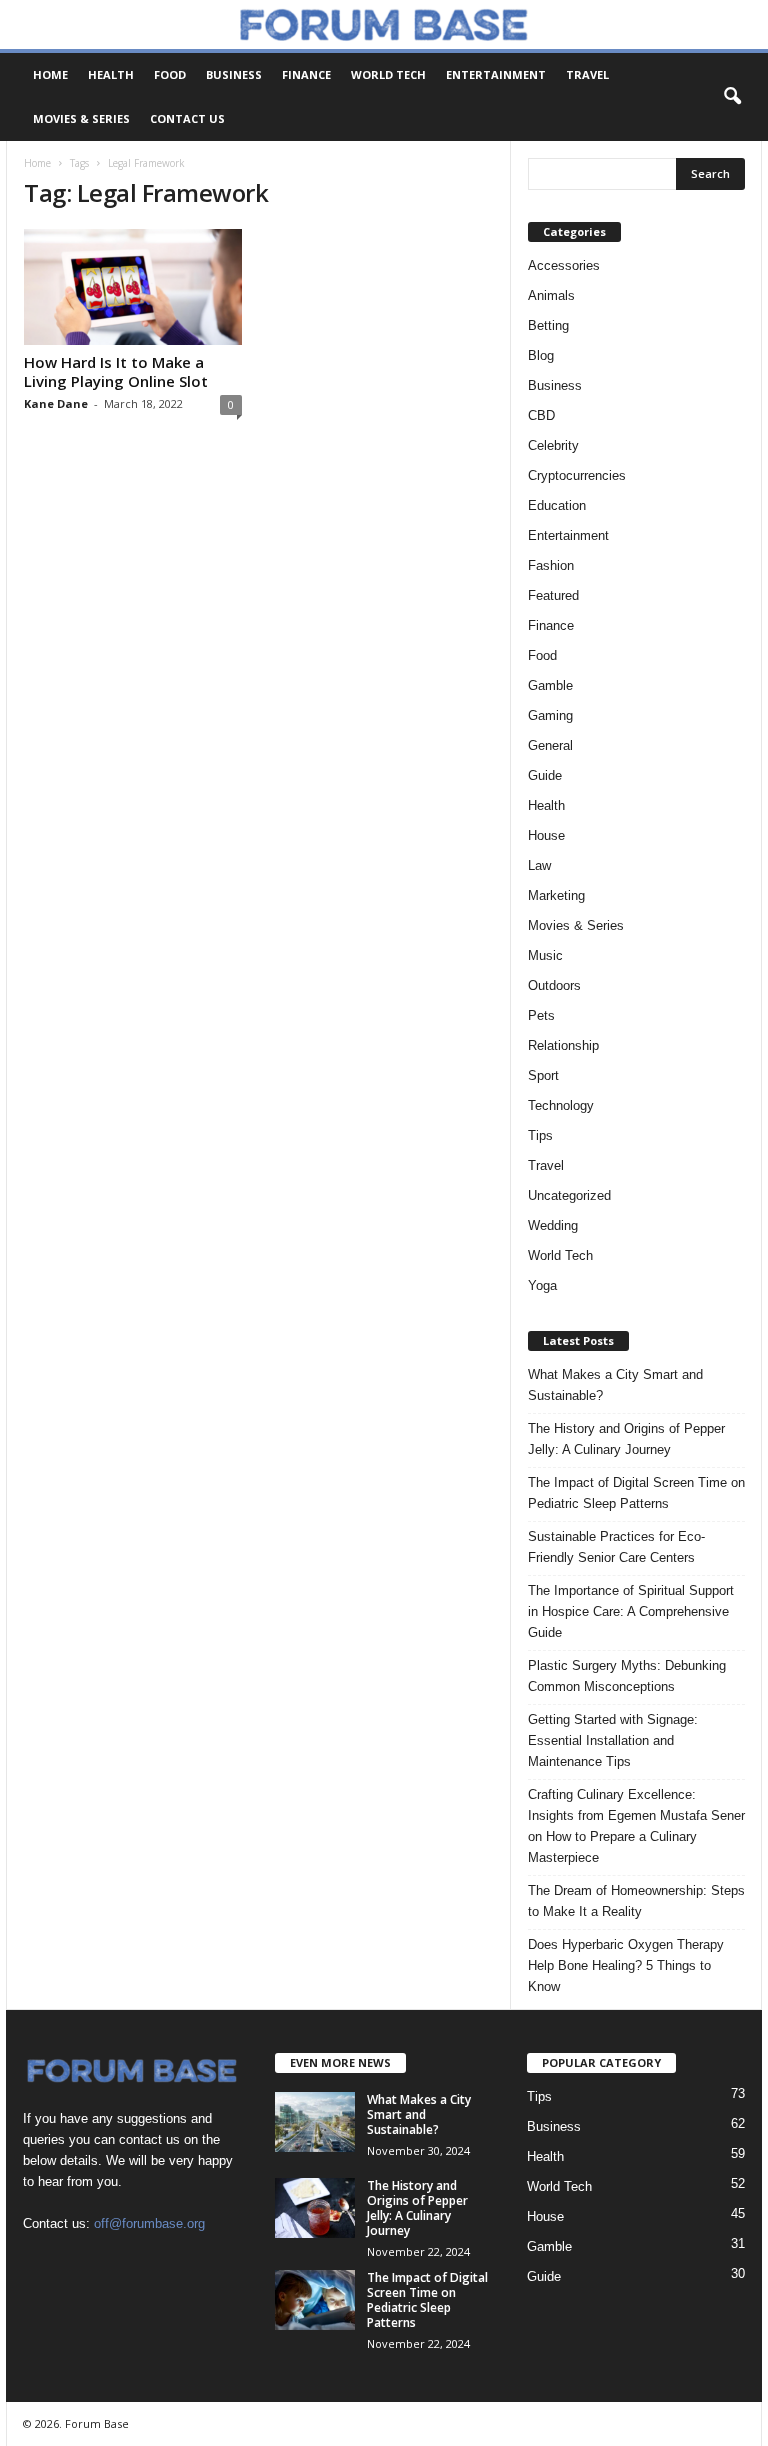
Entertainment (496, 74)
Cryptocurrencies (577, 475)
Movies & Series (81, 118)
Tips (540, 1135)
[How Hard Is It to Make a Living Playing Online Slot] (133, 287)
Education (557, 505)
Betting (548, 325)
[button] (732, 97)
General (550, 745)
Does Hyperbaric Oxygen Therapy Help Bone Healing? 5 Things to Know (626, 1965)
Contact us (187, 118)
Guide (545, 775)
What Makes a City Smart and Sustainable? (615, 1385)
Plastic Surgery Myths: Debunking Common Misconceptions (627, 1676)
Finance (306, 74)
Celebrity (553, 445)
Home (50, 74)
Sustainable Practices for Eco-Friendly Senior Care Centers (616, 1547)
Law (539, 865)
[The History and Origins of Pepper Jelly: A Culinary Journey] (315, 2208)
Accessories (564, 265)
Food (170, 74)
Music (545, 955)
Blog (541, 355)
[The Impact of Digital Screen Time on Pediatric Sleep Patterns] (315, 2300)
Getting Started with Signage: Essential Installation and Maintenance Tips (613, 1740)
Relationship (563, 1045)
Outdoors (554, 985)
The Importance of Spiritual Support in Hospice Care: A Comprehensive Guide (631, 1611)
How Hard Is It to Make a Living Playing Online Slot (116, 371)
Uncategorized (569, 1195)
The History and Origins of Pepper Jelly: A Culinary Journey (626, 1439)
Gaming (550, 715)
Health (111, 74)
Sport (543, 1075)
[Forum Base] (384, 24)
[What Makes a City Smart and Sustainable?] (315, 2122)
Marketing (556, 895)
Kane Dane (56, 403)
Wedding (553, 1225)
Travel (587, 74)
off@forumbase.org (149, 2223)
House (546, 835)
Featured (553, 595)
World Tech (388, 74)
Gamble (550, 685)
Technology (561, 1105)
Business (234, 74)
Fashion (551, 565)
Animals (551, 295)
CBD (541, 415)
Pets (541, 1015)
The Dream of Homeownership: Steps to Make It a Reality (636, 1901)
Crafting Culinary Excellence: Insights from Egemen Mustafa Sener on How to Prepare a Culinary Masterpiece (636, 1826)
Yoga (542, 1285)
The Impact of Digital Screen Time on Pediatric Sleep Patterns (636, 1493)
